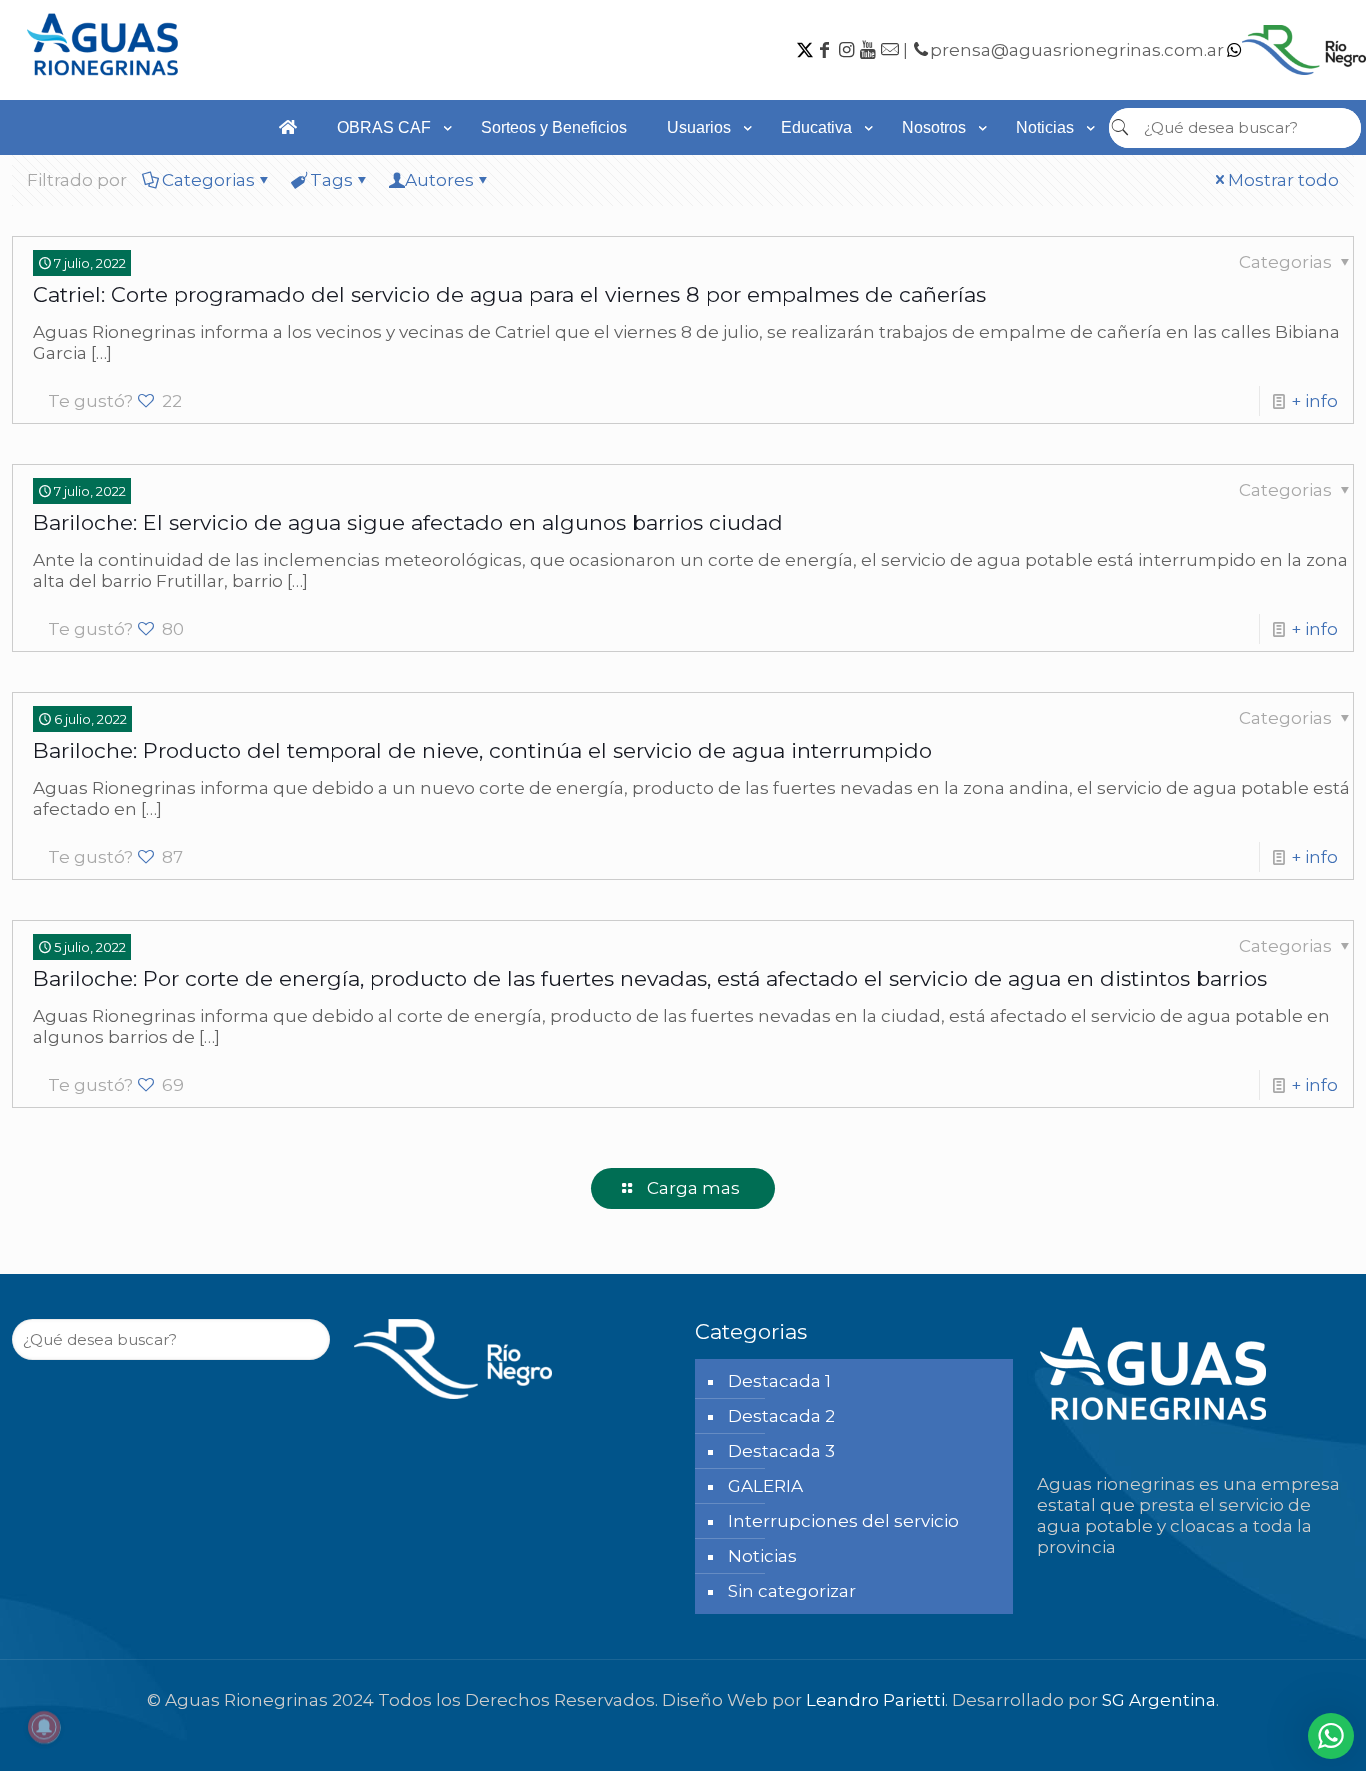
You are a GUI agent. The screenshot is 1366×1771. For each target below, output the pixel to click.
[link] (389, 165)
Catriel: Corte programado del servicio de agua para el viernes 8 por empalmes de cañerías (509, 294)
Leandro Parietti (875, 1700)
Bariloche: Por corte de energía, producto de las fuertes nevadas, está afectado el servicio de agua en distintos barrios (650, 978)
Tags (331, 180)
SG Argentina (1159, 1700)
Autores (439, 180)
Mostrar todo (1283, 180)
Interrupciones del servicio (843, 1521)
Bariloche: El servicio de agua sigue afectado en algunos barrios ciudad (408, 522)
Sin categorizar (792, 1591)
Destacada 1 (779, 1381)
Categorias (208, 180)
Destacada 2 (781, 1416)
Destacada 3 (781, 1451)
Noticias (762, 1556)
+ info (1314, 401)
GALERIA (765, 1486)
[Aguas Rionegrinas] (105, 82)
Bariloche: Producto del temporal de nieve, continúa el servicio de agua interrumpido (482, 750)
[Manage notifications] (44, 1727)
